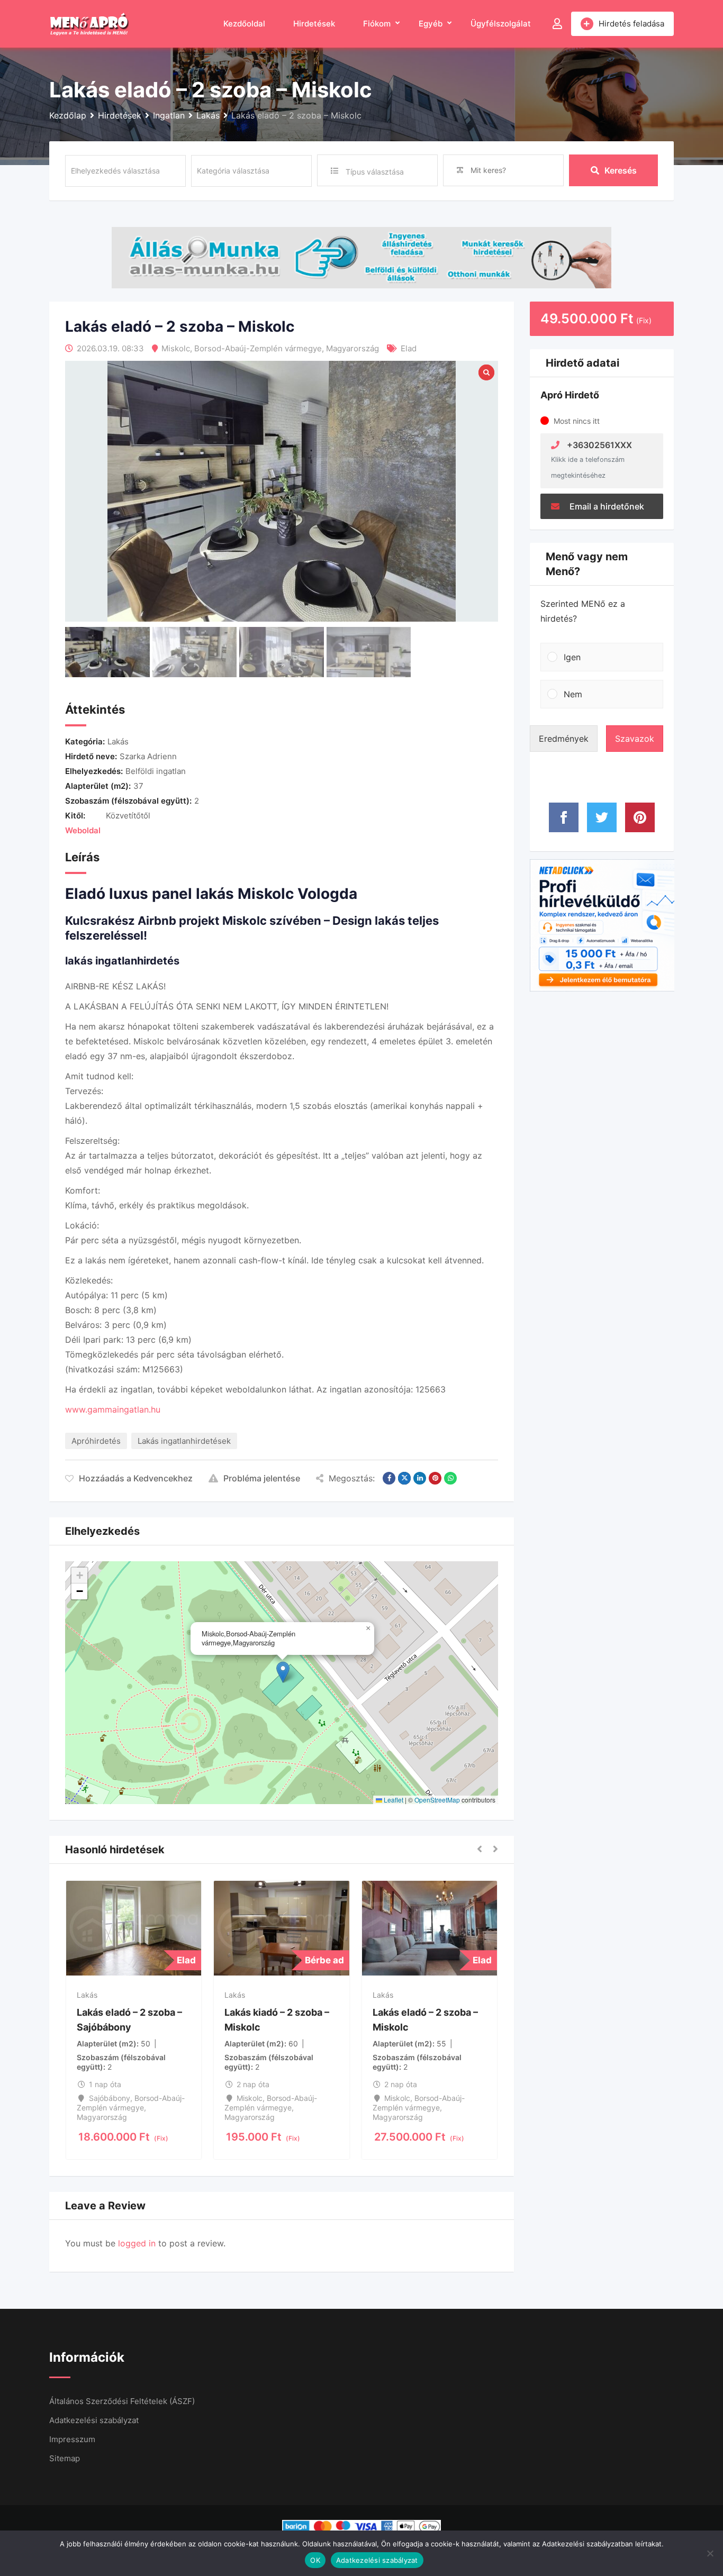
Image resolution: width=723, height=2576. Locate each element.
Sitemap (65, 2458)
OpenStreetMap (437, 1800)
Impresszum (72, 2439)
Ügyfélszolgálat (501, 24)
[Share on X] (404, 1478)
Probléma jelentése (262, 1478)
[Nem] (710, 2553)
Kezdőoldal (244, 24)
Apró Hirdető (570, 395)
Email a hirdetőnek (606, 506)
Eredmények (564, 739)
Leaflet (393, 1800)
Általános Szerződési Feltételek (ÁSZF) (122, 2401)
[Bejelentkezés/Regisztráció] (557, 24)
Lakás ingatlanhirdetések (184, 1441)
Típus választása (375, 172)
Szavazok (635, 739)
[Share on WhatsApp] (450, 1478)
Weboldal (83, 830)
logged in (137, 2243)
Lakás (118, 741)
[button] (283, 1672)
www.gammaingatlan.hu (113, 1409)
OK (315, 2560)
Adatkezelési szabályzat (94, 2420)
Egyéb (431, 24)
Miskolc (176, 348)
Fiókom (377, 24)
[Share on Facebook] (389, 1478)
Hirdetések (314, 24)
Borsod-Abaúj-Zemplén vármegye (258, 348)
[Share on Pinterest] (435, 1478)
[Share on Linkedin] (420, 1478)
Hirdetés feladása (631, 24)
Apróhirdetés (96, 1441)
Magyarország (353, 348)
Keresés (621, 170)
